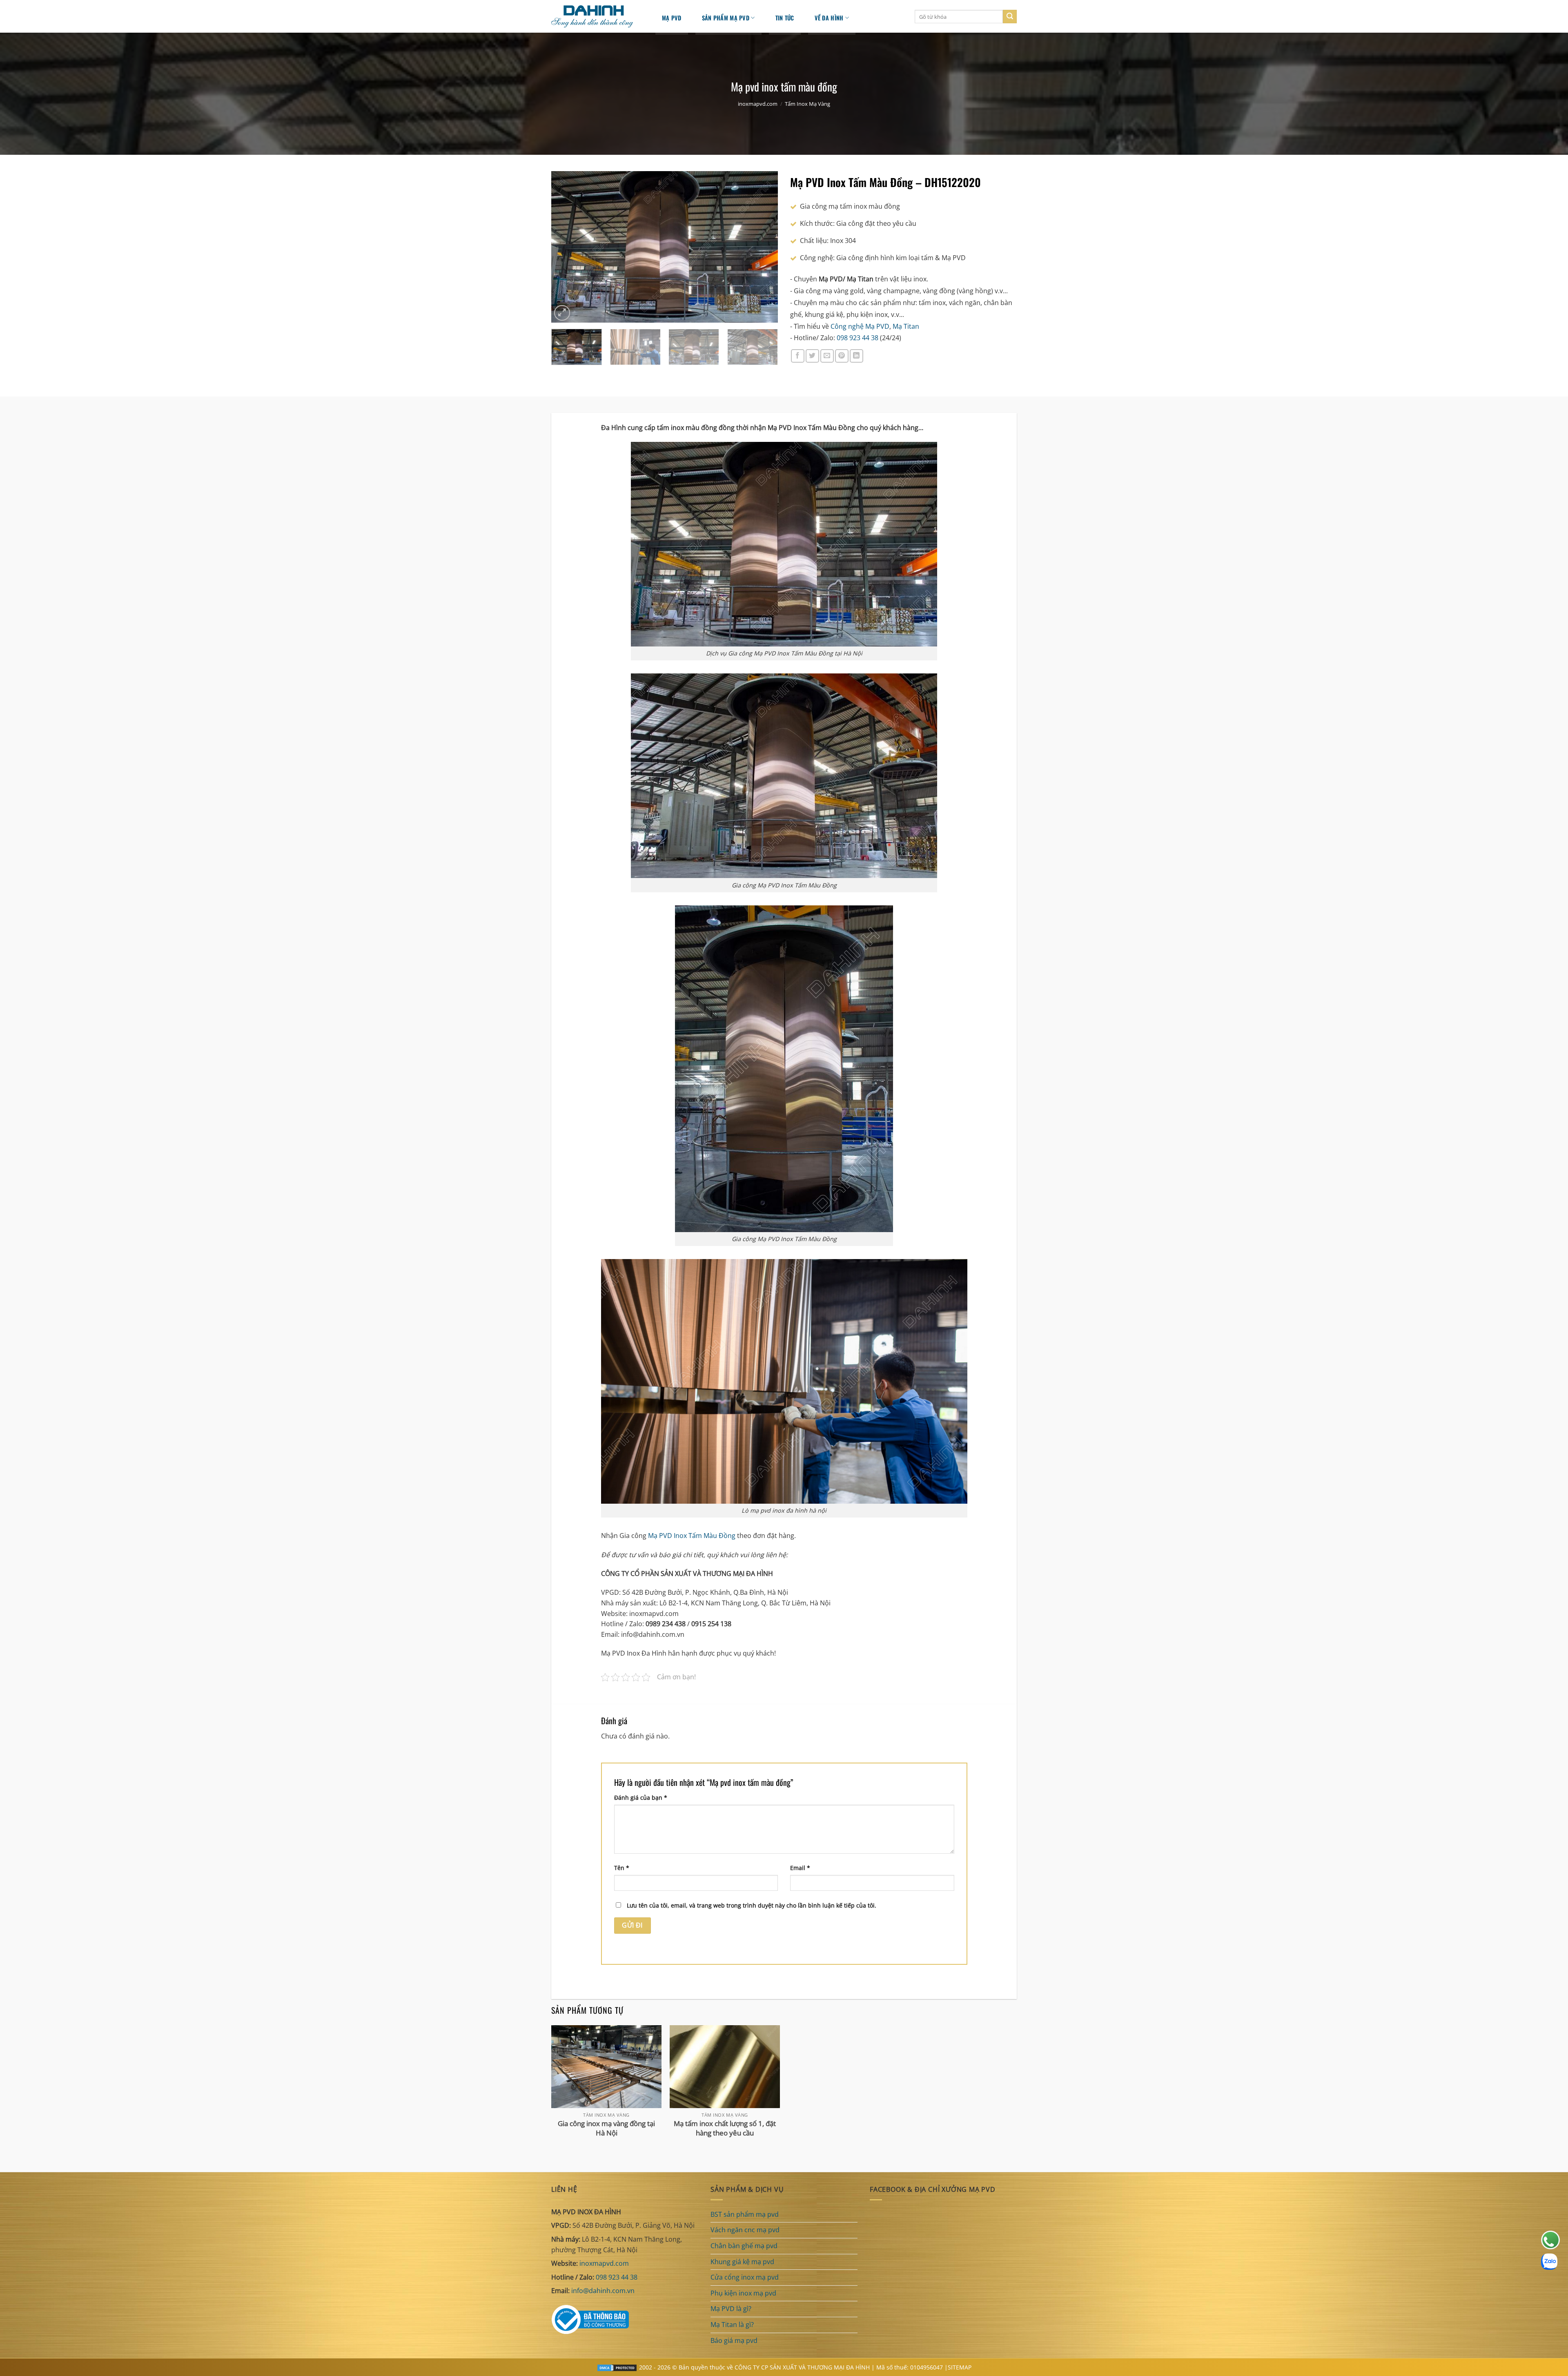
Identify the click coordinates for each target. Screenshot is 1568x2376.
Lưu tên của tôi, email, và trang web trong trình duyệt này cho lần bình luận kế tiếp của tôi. (752, 1905)
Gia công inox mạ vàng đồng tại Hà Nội (606, 2128)
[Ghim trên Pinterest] (842, 356)
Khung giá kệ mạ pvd (742, 2262)
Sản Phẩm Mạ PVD (726, 18)
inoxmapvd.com (758, 104)
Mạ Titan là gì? (732, 2325)
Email (800, 1868)
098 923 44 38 (857, 338)
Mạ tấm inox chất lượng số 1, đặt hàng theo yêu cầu (725, 2128)
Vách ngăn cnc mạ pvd (745, 2230)
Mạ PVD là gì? (731, 2309)
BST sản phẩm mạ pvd (745, 2214)
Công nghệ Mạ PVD (860, 326)
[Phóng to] (562, 313)
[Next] (763, 247)
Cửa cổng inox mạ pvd (745, 2277)
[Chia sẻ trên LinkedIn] (856, 356)
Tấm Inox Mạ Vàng (807, 104)
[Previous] (566, 247)
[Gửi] (1010, 17)
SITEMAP (960, 2367)
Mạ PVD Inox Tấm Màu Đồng (692, 1536)
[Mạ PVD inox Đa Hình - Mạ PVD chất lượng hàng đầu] (596, 17)
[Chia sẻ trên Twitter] (812, 356)
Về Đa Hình (829, 18)
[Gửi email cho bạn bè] (827, 356)
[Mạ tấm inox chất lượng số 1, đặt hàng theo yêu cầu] (725, 2067)
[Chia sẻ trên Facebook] (798, 356)
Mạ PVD (672, 18)
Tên (622, 1868)
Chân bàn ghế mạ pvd (744, 2246)
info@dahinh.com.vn (603, 2291)
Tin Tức (785, 18)
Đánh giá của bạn (641, 1798)
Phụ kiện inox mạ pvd (743, 2293)
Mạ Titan (906, 326)
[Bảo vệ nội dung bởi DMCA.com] (617, 2367)
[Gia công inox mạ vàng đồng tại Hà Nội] (606, 2067)
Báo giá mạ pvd (734, 2340)
